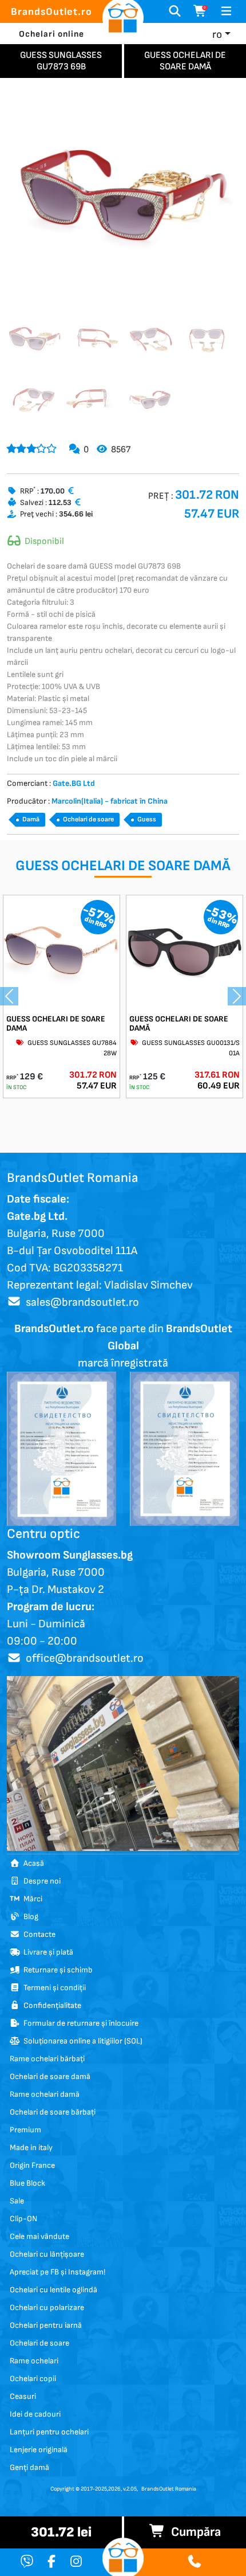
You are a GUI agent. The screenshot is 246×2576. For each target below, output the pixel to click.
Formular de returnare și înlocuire (79, 2023)
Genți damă (29, 2467)
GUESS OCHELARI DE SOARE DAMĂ (179, 1024)
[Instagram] (76, 2563)
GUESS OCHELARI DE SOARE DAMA (56, 1024)
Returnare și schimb (56, 1970)
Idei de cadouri (35, 2414)
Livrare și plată (47, 1952)
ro (217, 35)
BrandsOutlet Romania (169, 2489)
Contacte (38, 1934)
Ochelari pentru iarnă (46, 2325)
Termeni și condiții (53, 1988)
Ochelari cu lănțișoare (47, 2254)
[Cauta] (175, 11)
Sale (17, 2201)
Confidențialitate (51, 2005)
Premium (25, 2130)
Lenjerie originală (39, 2450)
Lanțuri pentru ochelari (49, 2432)
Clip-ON (23, 2219)
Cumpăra (193, 2532)
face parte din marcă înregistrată (123, 1346)
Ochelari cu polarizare (47, 2307)
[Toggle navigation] (226, 11)
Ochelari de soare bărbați (53, 2112)
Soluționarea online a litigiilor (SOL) (81, 2041)
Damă (31, 819)
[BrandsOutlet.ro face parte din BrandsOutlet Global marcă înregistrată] (61, 1448)
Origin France (32, 2165)
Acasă (32, 1863)
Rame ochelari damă (45, 2094)
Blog (29, 1917)
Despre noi (40, 1881)
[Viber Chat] (27, 2563)
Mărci (31, 1899)
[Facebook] (51, 2563)
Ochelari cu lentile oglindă (53, 2290)
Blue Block (27, 2183)
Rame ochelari (34, 2361)
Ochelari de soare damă (50, 2076)
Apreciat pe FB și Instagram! (57, 2272)
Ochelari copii (33, 2379)
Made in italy (31, 2148)
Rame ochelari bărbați (47, 2059)
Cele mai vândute (39, 2236)
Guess (147, 819)
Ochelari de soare (88, 819)
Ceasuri (23, 2396)
